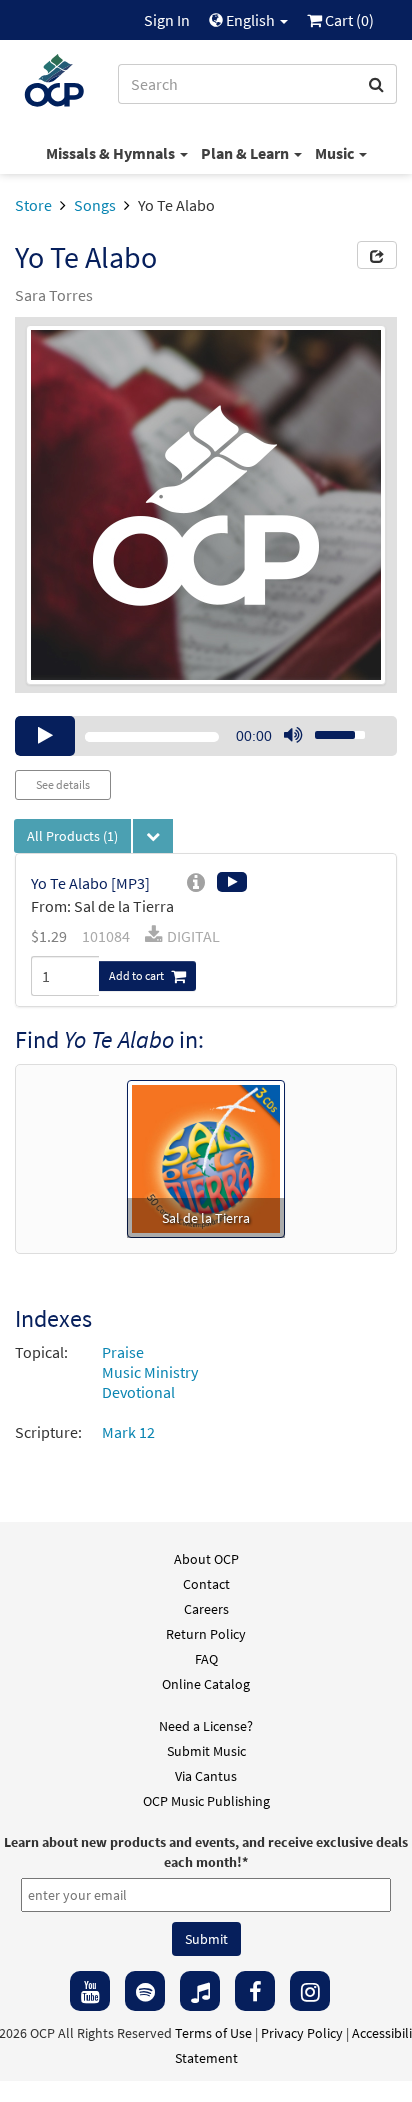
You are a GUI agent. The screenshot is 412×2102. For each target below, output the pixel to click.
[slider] (329, 729)
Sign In (167, 20)
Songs (95, 205)
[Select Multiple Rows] (153, 836)
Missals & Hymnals (112, 153)
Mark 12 (128, 1432)
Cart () (348, 20)
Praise (123, 1352)
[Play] (45, 736)
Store (33, 205)
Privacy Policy (302, 2033)
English (250, 20)
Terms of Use (213, 2033)
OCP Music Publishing (206, 1801)
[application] (206, 736)
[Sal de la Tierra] (206, 1157)
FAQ (206, 1659)
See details (63, 784)
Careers (206, 1609)
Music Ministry (150, 1372)
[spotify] (145, 1991)
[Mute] (293, 736)
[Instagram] (310, 1991)
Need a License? (206, 1726)
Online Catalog (206, 1684)
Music (336, 153)
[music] (200, 1991)
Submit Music (206, 1751)
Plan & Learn (246, 153)
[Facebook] (255, 1991)
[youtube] (90, 1991)
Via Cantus (206, 1776)
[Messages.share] (377, 255)
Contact (206, 1584)
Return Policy (206, 1634)
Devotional (138, 1392)
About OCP (206, 1559)
